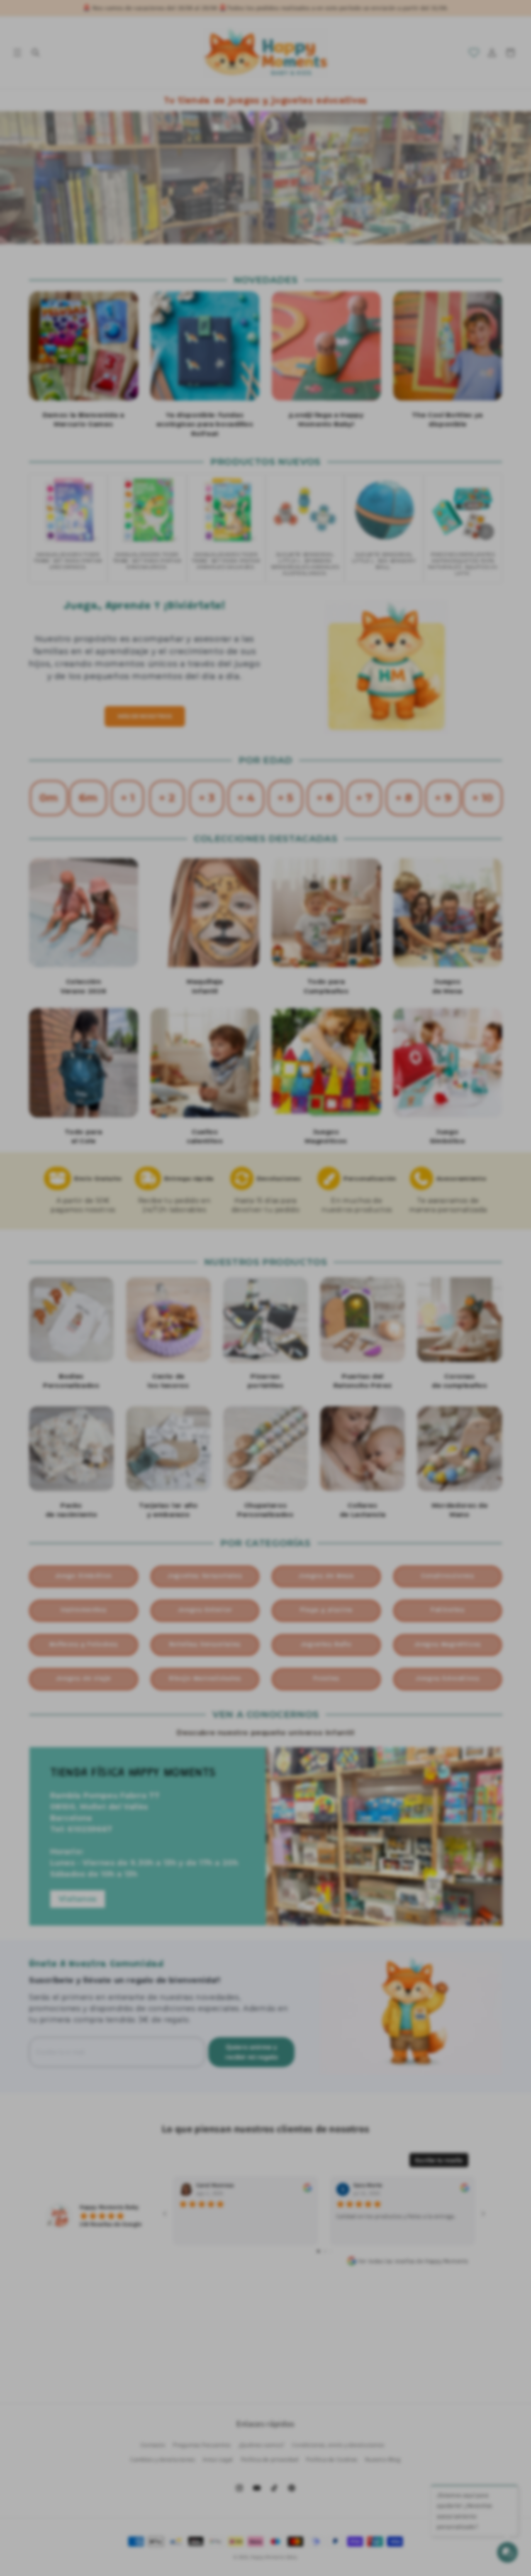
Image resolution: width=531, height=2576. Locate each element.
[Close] (407, 1182)
